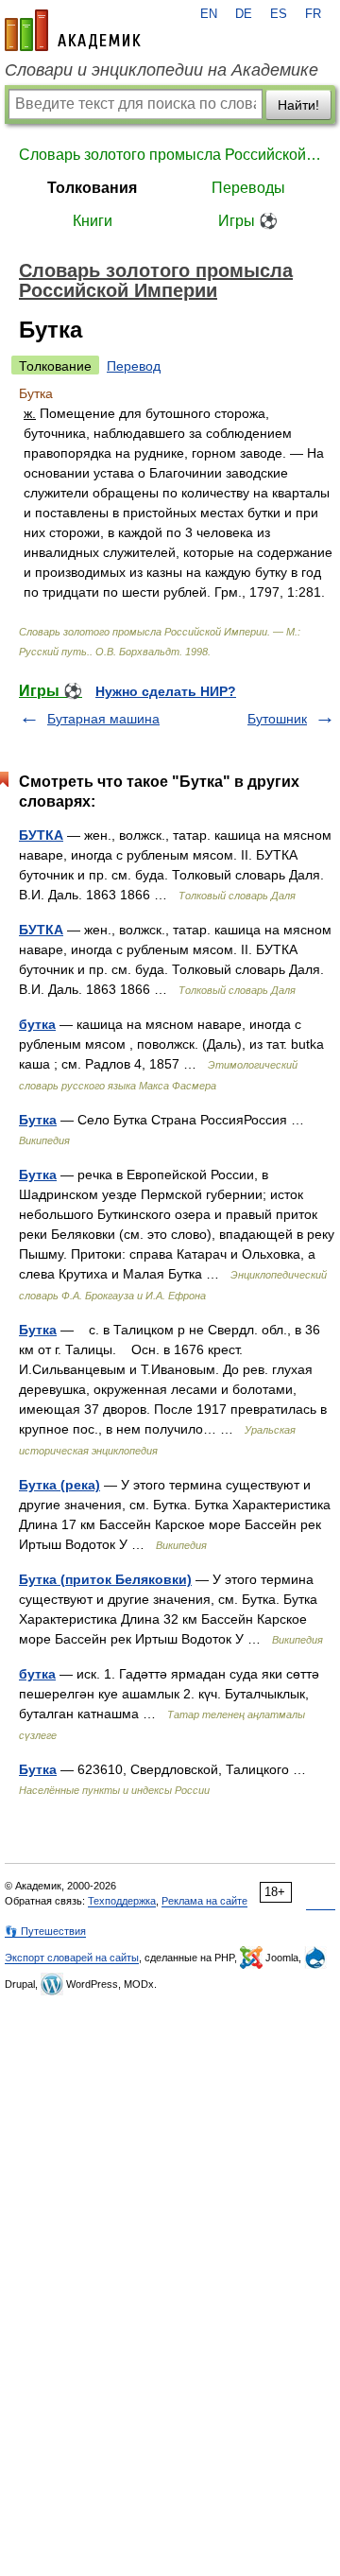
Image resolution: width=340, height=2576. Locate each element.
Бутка (38, 1120)
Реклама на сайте (204, 1901)
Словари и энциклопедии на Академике (161, 70)
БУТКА (41, 835)
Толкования (92, 188)
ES (279, 14)
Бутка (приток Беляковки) (105, 1579)
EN (209, 14)
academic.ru (73, 30)
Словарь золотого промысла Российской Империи (170, 155)
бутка (37, 1024)
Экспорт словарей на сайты (72, 1958)
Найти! (298, 105)
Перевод (134, 366)
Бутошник (277, 719)
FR (313, 14)
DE (244, 14)
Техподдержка (122, 1901)
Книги (93, 221)
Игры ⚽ (248, 221)
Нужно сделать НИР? (166, 691)
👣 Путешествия (45, 1931)
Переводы (248, 188)
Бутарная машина (103, 719)
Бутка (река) (59, 1485)
